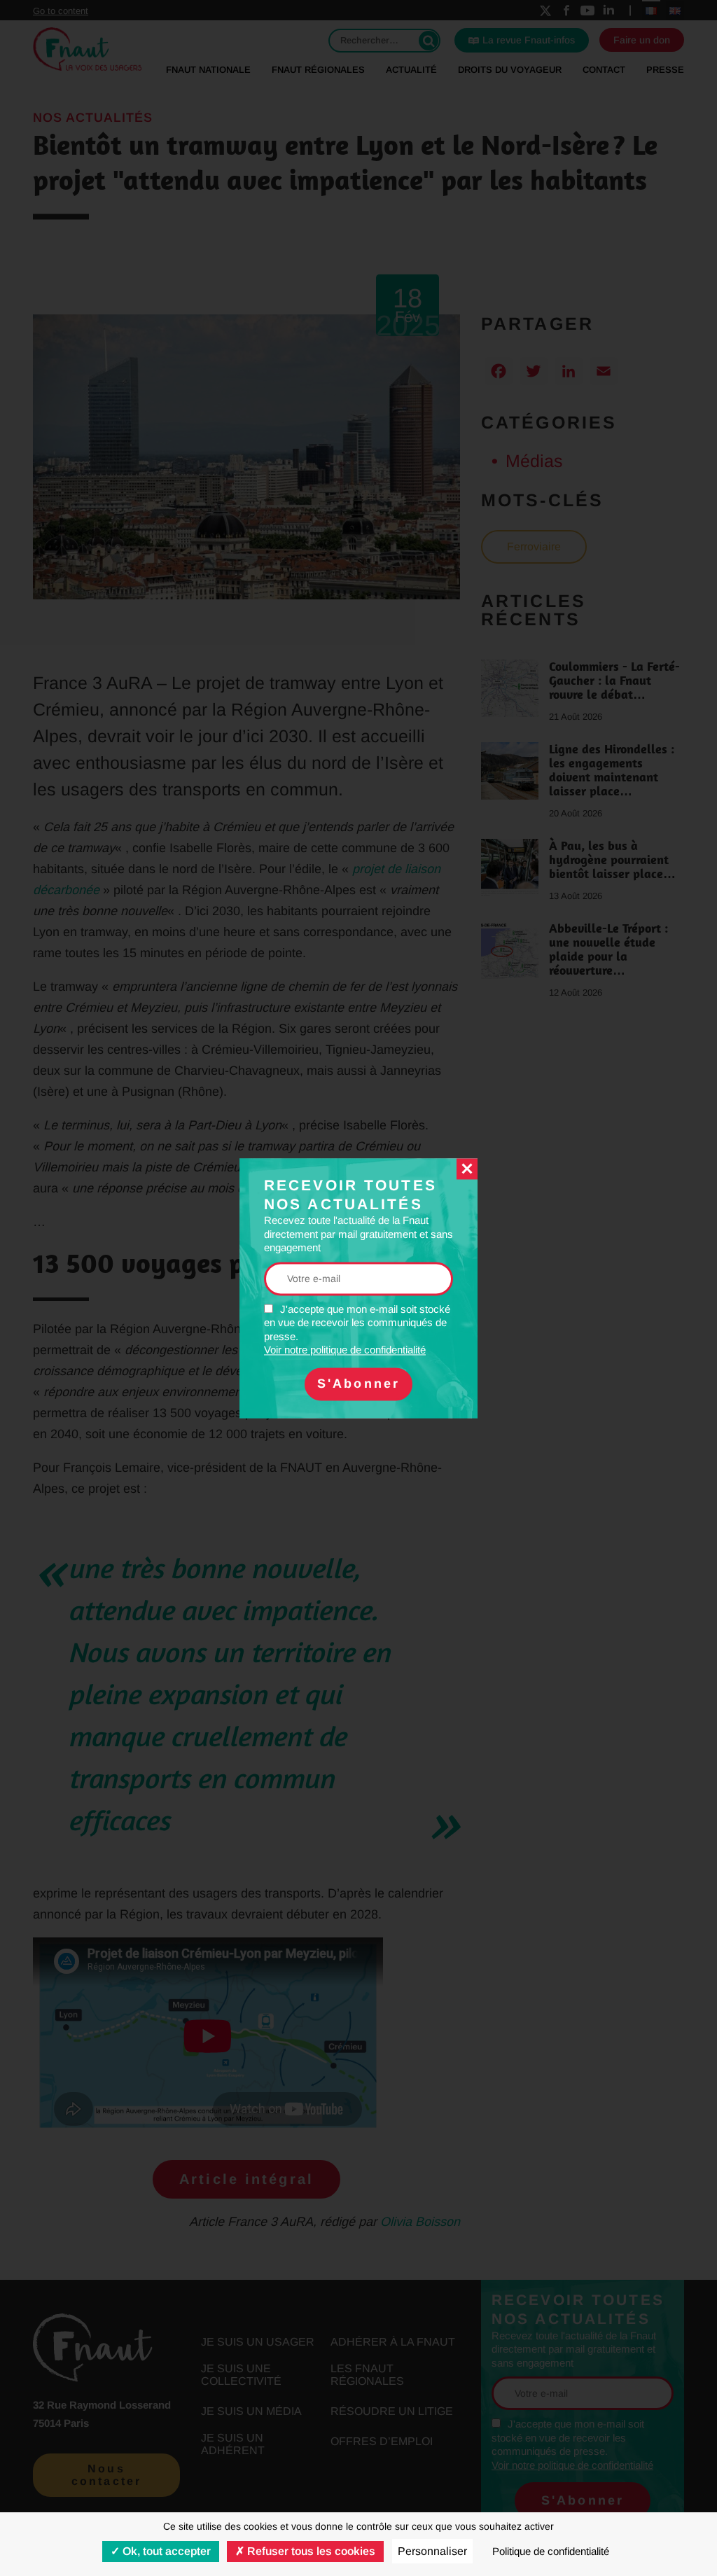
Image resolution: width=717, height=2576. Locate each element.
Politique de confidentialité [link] (551, 2551)
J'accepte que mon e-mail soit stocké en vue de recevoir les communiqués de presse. (357, 1330)
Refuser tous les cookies (310, 2551)
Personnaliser (432, 2551)
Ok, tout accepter (165, 2551)
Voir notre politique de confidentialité (345, 1350)
